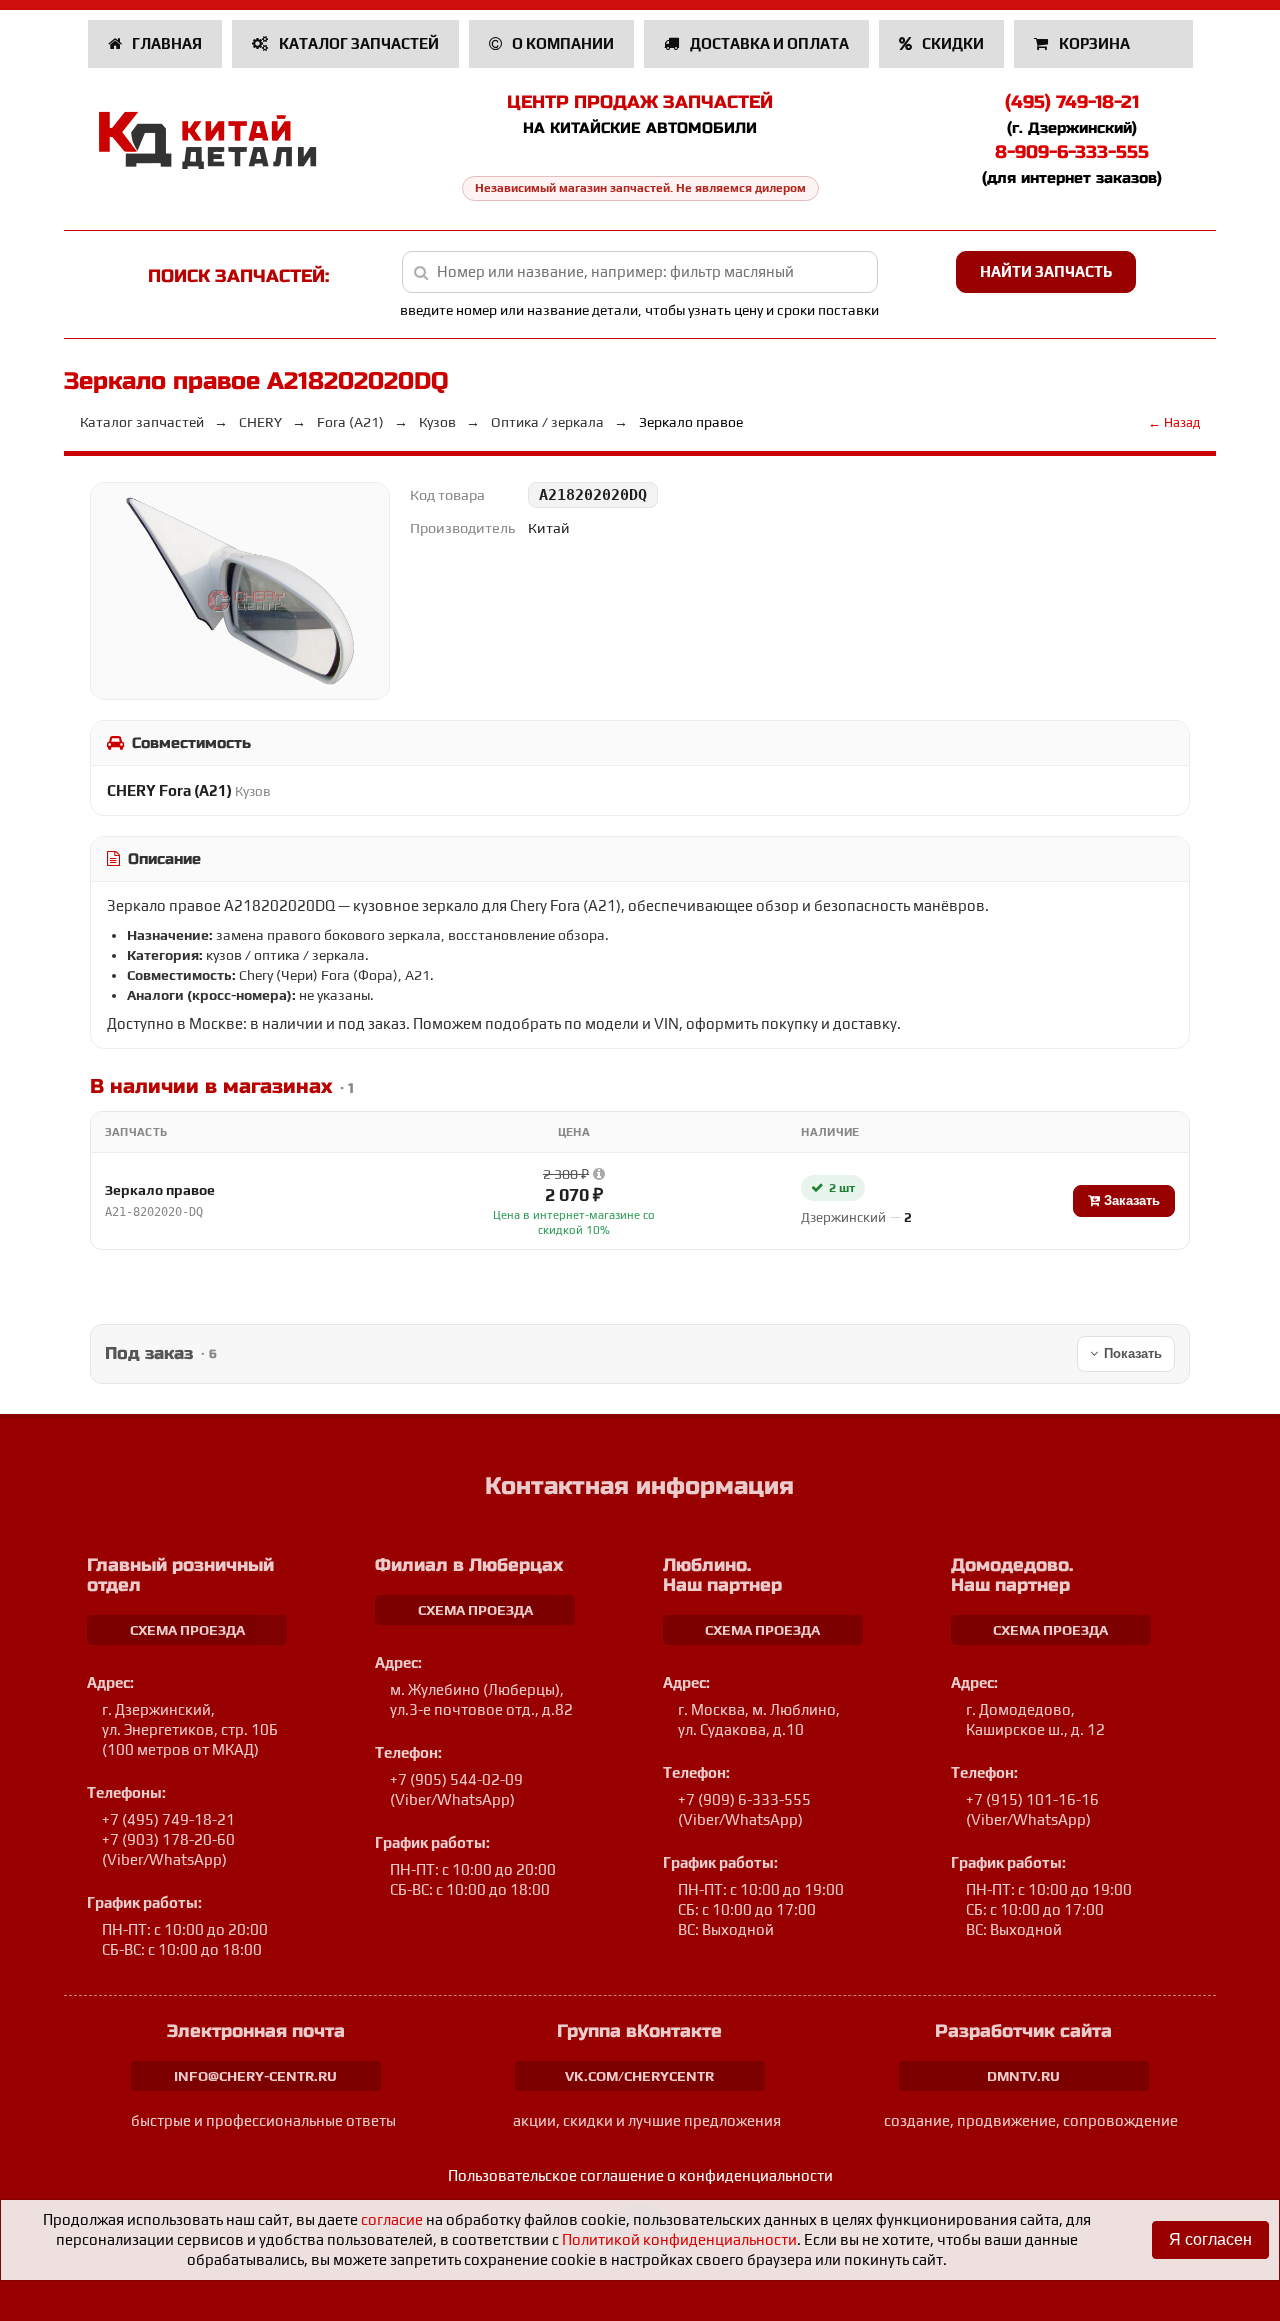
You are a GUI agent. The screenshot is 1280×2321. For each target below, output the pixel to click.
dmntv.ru (1023, 2076)
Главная (165, 43)
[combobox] (640, 272)
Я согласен (1210, 2239)
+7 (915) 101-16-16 (1032, 1799)
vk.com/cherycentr (639, 2076)
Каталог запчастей (357, 43)
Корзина (1094, 43)
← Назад (1174, 422)
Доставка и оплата (768, 43)
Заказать (1130, 1200)
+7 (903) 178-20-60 (168, 1839)
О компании (561, 43)
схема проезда (187, 1630)
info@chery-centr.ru (255, 2076)
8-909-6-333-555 (1072, 152)
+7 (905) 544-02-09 (456, 1779)
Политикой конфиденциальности (679, 2239)
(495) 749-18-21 (1072, 102)
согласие (392, 2219)
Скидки (951, 43)
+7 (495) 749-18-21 (168, 1819)
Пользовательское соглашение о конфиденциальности (640, 2175)
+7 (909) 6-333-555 (744, 1799)
